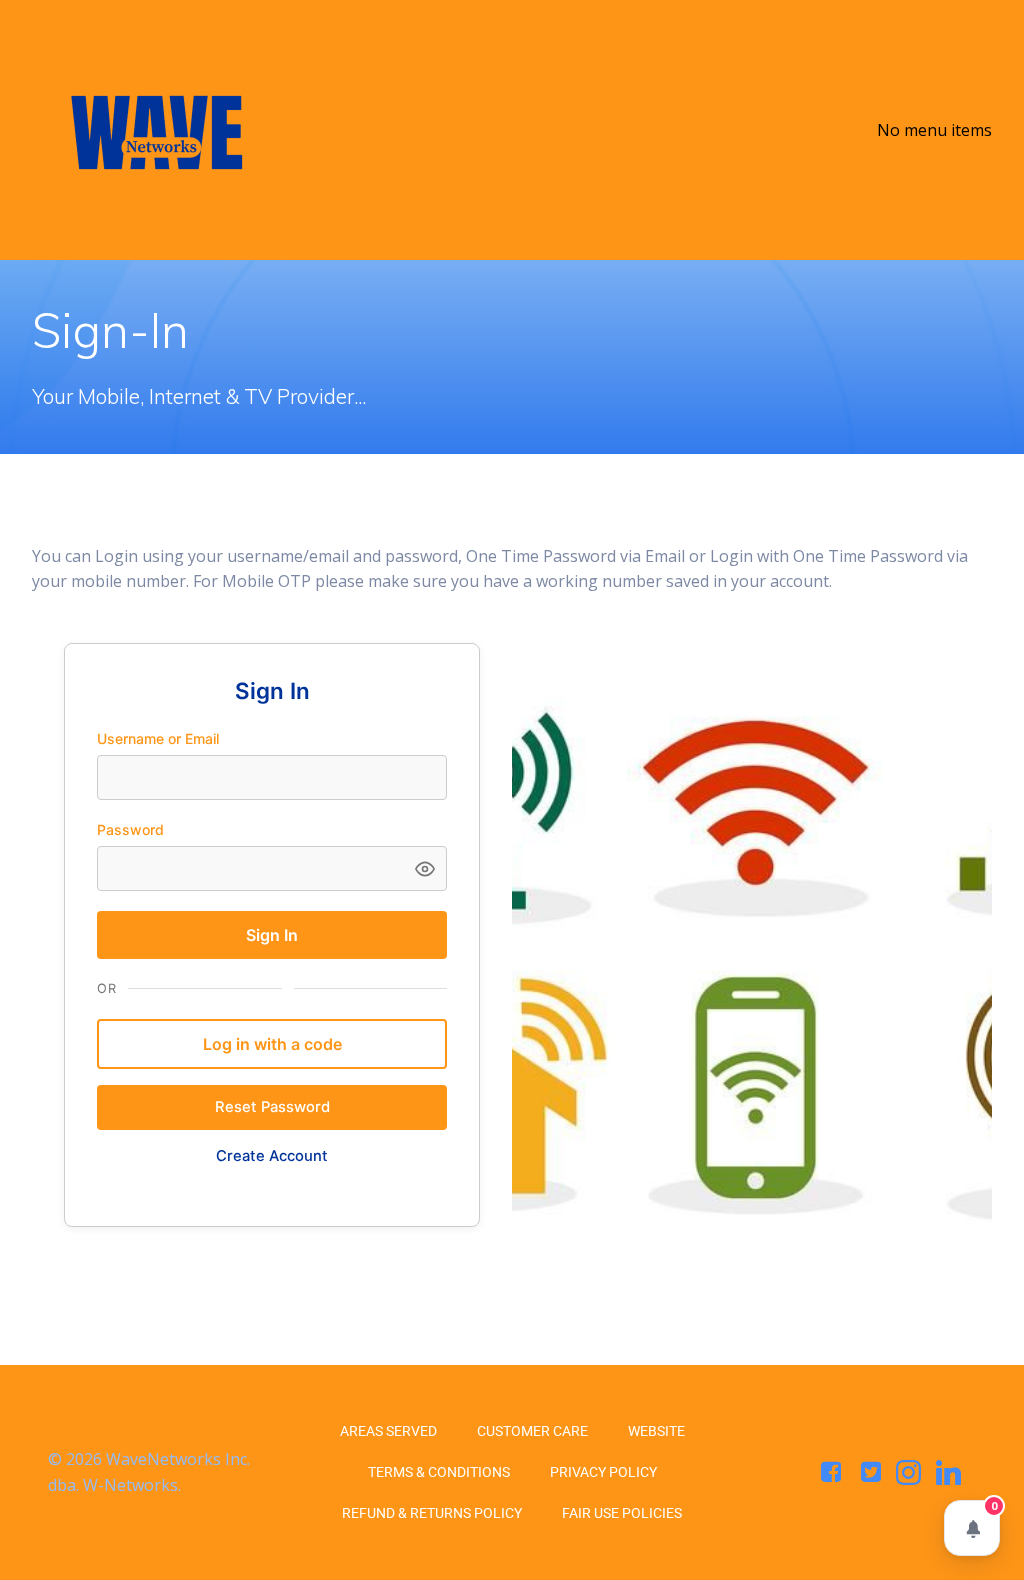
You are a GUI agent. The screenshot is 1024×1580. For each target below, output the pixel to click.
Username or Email (158, 738)
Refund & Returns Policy (432, 1513)
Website (656, 1431)
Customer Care (532, 1431)
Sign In (272, 935)
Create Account (272, 1156)
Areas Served (388, 1431)
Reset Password (272, 1107)
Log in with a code (272, 1044)
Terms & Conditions (439, 1472)
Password (130, 829)
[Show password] (425, 868)
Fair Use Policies (622, 1513)
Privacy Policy (603, 1472)
